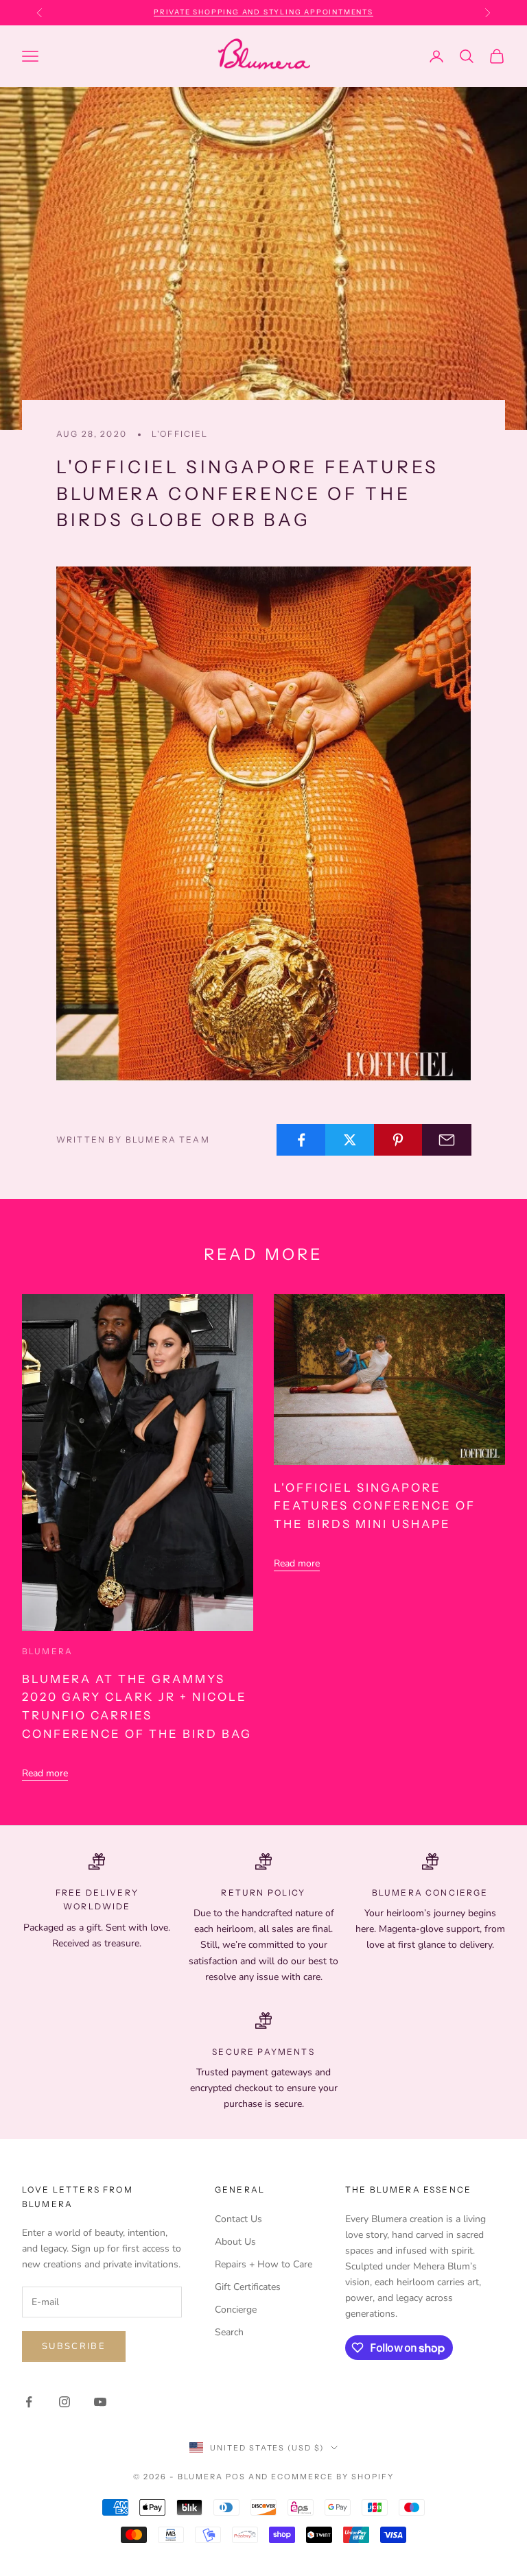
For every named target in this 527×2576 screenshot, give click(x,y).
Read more (45, 1773)
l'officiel (180, 434)
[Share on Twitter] (350, 1140)
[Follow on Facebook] (29, 2402)
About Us (235, 2242)
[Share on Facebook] (301, 1140)
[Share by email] (447, 1140)
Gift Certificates (248, 2287)
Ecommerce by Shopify (332, 2477)
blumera (47, 1651)
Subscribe (74, 2346)
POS (236, 2477)
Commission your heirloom (263, 12)
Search (229, 2332)
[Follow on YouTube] (100, 2402)
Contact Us (238, 2219)
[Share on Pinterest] (399, 1140)
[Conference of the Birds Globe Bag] (263, 823)
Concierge (236, 2310)
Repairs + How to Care (263, 2264)
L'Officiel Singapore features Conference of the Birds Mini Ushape (375, 1506)
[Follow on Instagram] (65, 2402)
